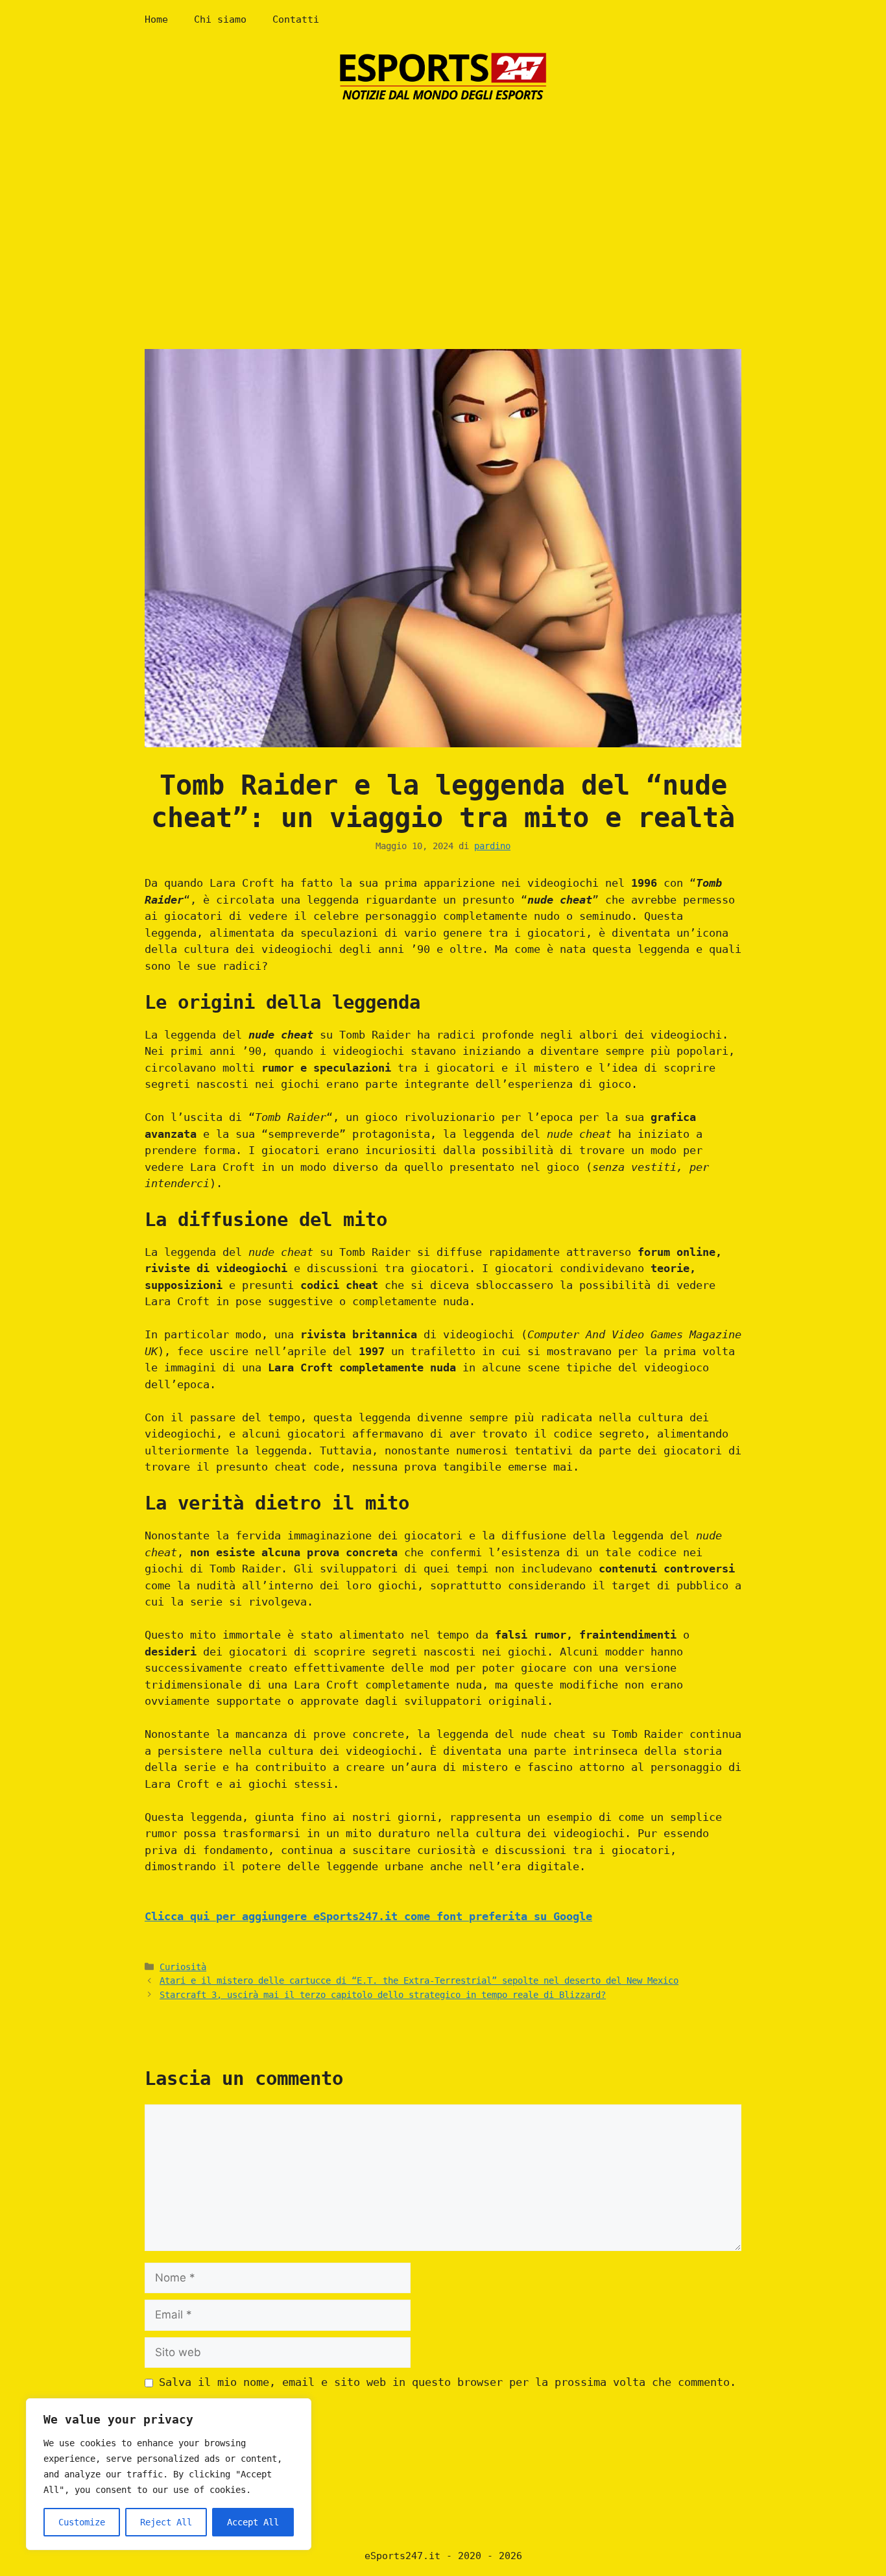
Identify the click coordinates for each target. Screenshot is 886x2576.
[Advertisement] (443, 213)
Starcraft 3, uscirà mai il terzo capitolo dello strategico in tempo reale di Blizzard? (383, 1995)
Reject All (166, 2522)
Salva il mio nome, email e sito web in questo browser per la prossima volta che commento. (448, 2382)
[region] (169, 2474)
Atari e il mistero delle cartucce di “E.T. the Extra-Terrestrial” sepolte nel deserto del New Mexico (419, 1980)
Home (156, 19)
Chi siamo (220, 19)
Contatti (296, 19)
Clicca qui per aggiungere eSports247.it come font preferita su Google (368, 1916)
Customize (82, 2522)
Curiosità (183, 1967)
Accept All (253, 2522)
